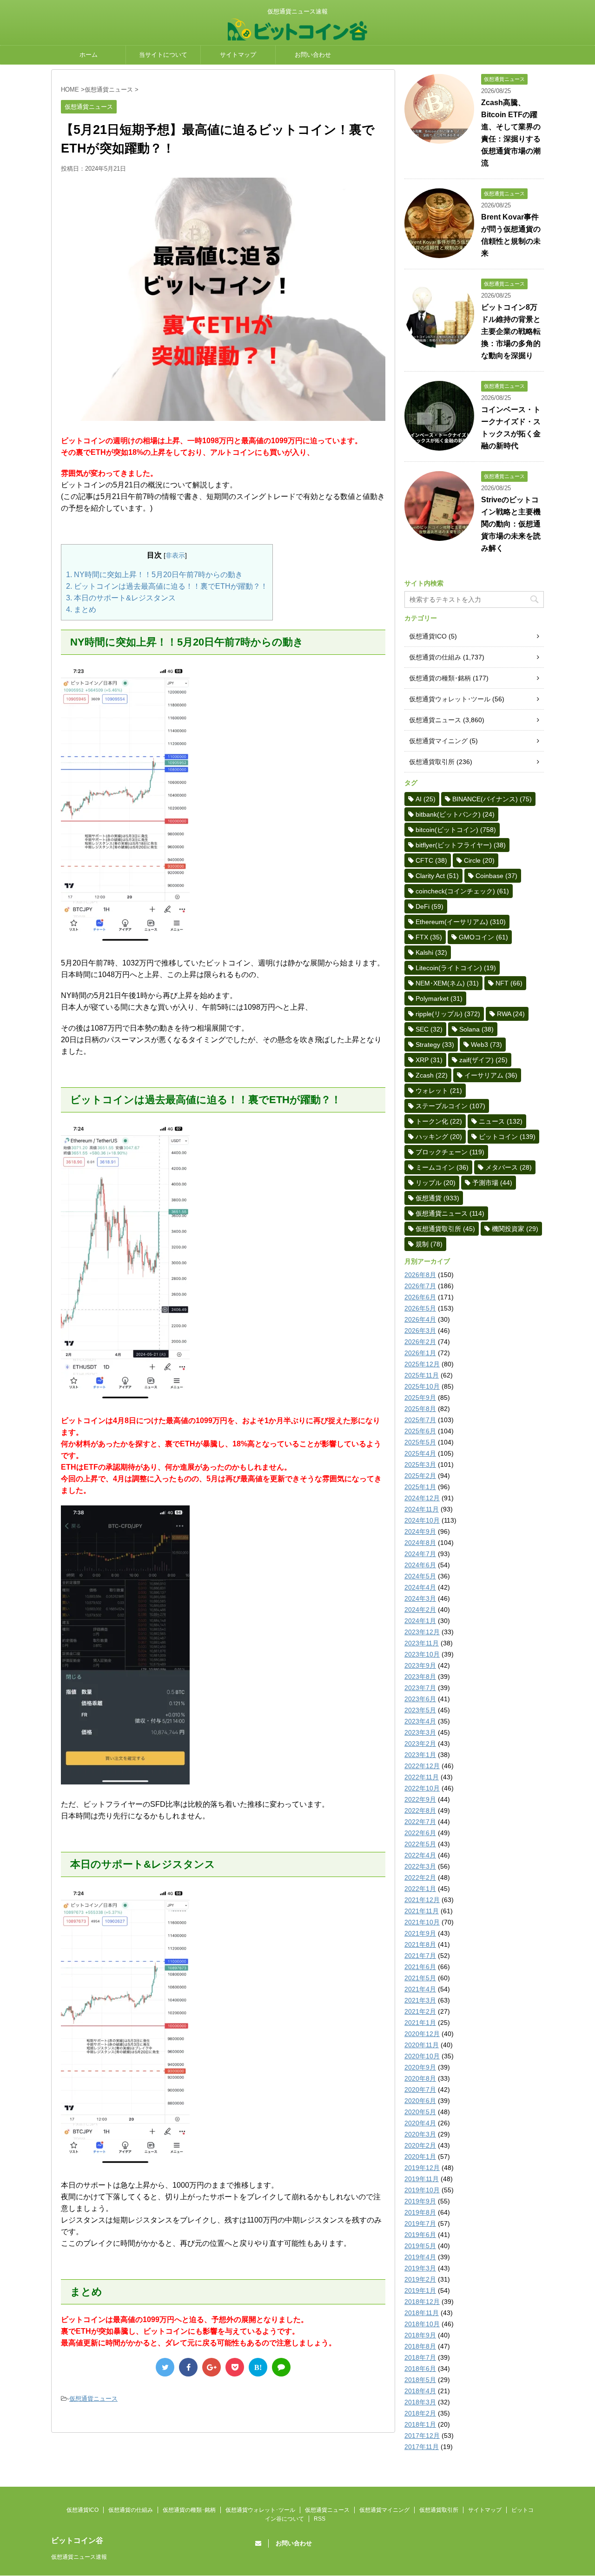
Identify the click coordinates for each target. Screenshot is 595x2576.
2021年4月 (420, 1989)
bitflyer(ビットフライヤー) (461, 845)
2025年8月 (420, 1409)
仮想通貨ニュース (93, 2399)
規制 (429, 1244)
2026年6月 (420, 1297)
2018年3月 (420, 2402)
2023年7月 (420, 1688)
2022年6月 (420, 1833)
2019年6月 (420, 2235)
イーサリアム (491, 1075)
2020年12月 (422, 2034)
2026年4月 (420, 1319)
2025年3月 (420, 1464)
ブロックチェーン (450, 1152)
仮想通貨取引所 (432, 762)
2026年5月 (420, 1308)
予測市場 (492, 1183)
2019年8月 (420, 2212)
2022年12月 (422, 1766)
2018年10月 (422, 2324)
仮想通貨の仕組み (435, 657)
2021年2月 (420, 2011)
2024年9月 (420, 1531)
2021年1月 (420, 2023)
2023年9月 (420, 1665)
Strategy (435, 1045)
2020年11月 (422, 2045)
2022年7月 (420, 1822)
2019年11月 (422, 2179)
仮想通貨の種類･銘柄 (440, 678)
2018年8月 (420, 2346)
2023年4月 (420, 1721)
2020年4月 (420, 2123)
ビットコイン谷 (77, 2540)
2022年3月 (420, 1866)
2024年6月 (420, 1565)
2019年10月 (422, 2190)
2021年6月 (420, 1967)
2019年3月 (420, 2268)
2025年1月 (420, 1487)
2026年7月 (420, 1286)
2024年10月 (422, 1520)
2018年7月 (420, 2357)
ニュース (501, 1121)
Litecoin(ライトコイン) (456, 968)
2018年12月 (422, 2302)
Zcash (432, 1075)
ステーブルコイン (450, 1106)
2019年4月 (420, 2257)
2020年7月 (420, 2090)
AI (426, 799)
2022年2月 (420, 1877)
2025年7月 (420, 1420)
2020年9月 (420, 2067)
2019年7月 (420, 2223)
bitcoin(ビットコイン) (456, 830)
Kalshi (431, 952)
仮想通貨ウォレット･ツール (450, 699)
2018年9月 (420, 2335)
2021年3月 (420, 2000)
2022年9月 (420, 1799)
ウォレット (439, 1091)
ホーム (89, 55)
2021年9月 (420, 1933)
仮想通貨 (437, 1198)
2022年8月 (420, 1811)
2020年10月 (422, 2056)
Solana (476, 1029)
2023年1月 (420, 1755)
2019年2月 (420, 2279)
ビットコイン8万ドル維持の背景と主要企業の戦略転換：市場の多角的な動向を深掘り (511, 331)
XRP (429, 1060)
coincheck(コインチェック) (462, 891)
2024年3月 (420, 1598)
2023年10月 (422, 1654)
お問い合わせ (313, 55)
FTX (429, 937)
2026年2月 (420, 1342)
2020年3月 (420, 2134)
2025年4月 (420, 1453)
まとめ (81, 609)
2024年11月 (422, 1509)
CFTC (431, 860)
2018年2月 (420, 2413)
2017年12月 (422, 2436)
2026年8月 (420, 1275)
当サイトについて (163, 55)
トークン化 (439, 1121)
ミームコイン (442, 1167)
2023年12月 (422, 1632)
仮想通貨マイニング (438, 741)
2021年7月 (420, 1956)
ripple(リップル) (448, 1014)
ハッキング (439, 1137)
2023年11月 (422, 1643)
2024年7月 (420, 1554)
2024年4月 (420, 1587)
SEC (429, 1029)
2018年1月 (420, 2424)
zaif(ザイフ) (483, 1060)
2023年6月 (420, 1699)
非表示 (175, 555)
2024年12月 (422, 1498)
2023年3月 (420, 1732)
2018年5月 (420, 2380)
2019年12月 (422, 2168)
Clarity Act (437, 876)
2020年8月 (420, 2078)
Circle (479, 860)
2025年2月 (420, 1476)
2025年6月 (420, 1431)
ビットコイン (507, 1137)
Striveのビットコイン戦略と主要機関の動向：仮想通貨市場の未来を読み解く (511, 524)
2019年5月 (420, 2246)
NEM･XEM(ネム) (447, 983)
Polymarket (439, 998)
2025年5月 (420, 1442)
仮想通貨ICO (428, 636)
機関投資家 (515, 1229)
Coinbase (496, 876)
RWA (511, 1014)
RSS (320, 2519)
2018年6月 (420, 2369)
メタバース (509, 1167)
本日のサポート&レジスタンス (121, 598)
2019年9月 (420, 2201)
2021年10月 (422, 1922)
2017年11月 (422, 2447)
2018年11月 (422, 2313)
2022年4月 (420, 1855)
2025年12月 (422, 1364)
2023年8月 (420, 1677)
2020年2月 (420, 2145)
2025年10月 (422, 1386)
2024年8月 (420, 1543)
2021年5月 (420, 1978)
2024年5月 (420, 1576)
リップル (436, 1183)
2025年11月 (422, 1375)
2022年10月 (422, 1788)
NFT (509, 983)
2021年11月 (422, 1911)
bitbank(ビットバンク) (455, 814)
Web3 (486, 1045)
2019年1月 (420, 2290)
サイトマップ (238, 55)
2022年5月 (420, 1844)
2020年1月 (420, 2157)
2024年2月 (420, 1610)
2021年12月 (422, 1900)
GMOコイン (483, 937)
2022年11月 (422, 1777)
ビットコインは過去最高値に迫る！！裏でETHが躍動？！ (167, 586)
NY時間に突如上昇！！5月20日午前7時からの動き (154, 575)
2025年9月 (420, 1398)
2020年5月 (420, 2112)
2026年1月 (420, 1353)
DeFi (430, 906)
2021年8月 (420, 1944)
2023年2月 (420, 1744)
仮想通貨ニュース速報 (79, 2557)
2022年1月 (420, 1889)
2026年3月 (420, 1331)
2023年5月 (420, 1710)
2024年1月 (420, 1621)
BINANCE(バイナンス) (492, 799)
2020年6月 (420, 2101)
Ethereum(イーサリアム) (461, 922)
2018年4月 (420, 2391)
